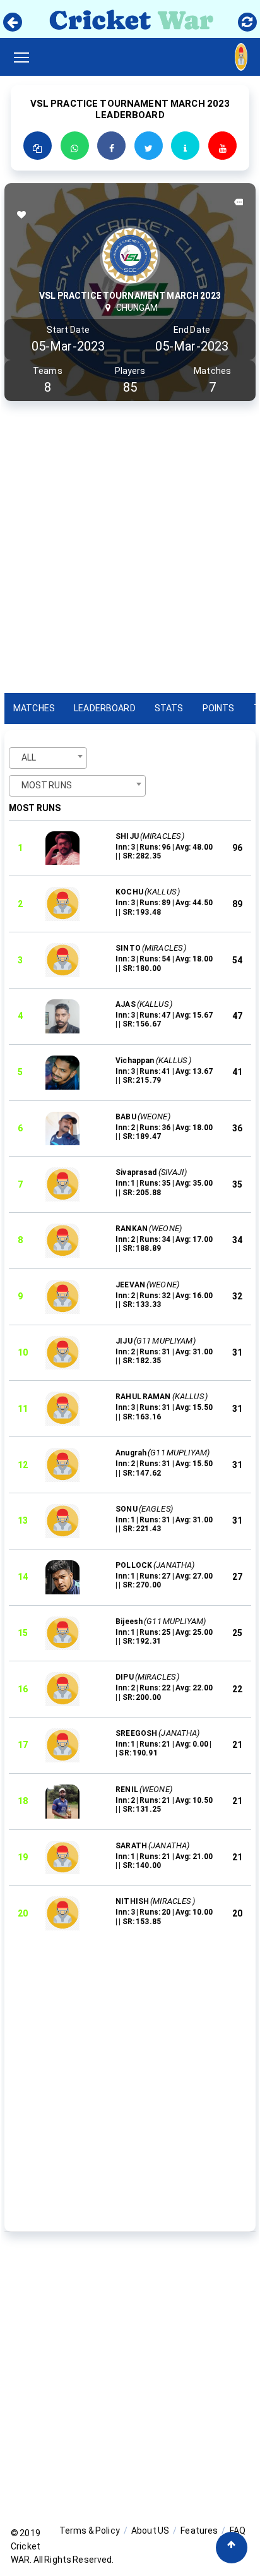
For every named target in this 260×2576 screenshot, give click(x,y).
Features (199, 2531)
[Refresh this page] (247, 22)
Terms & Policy (90, 2531)
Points (219, 708)
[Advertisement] (130, 550)
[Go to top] (232, 2548)
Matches (34, 708)
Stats (169, 708)
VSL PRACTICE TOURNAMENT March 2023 (130, 296)
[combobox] (48, 758)
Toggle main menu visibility (24, 57)
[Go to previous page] (13, 22)
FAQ (238, 2531)
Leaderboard (105, 708)
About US (150, 2531)
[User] (241, 54)
